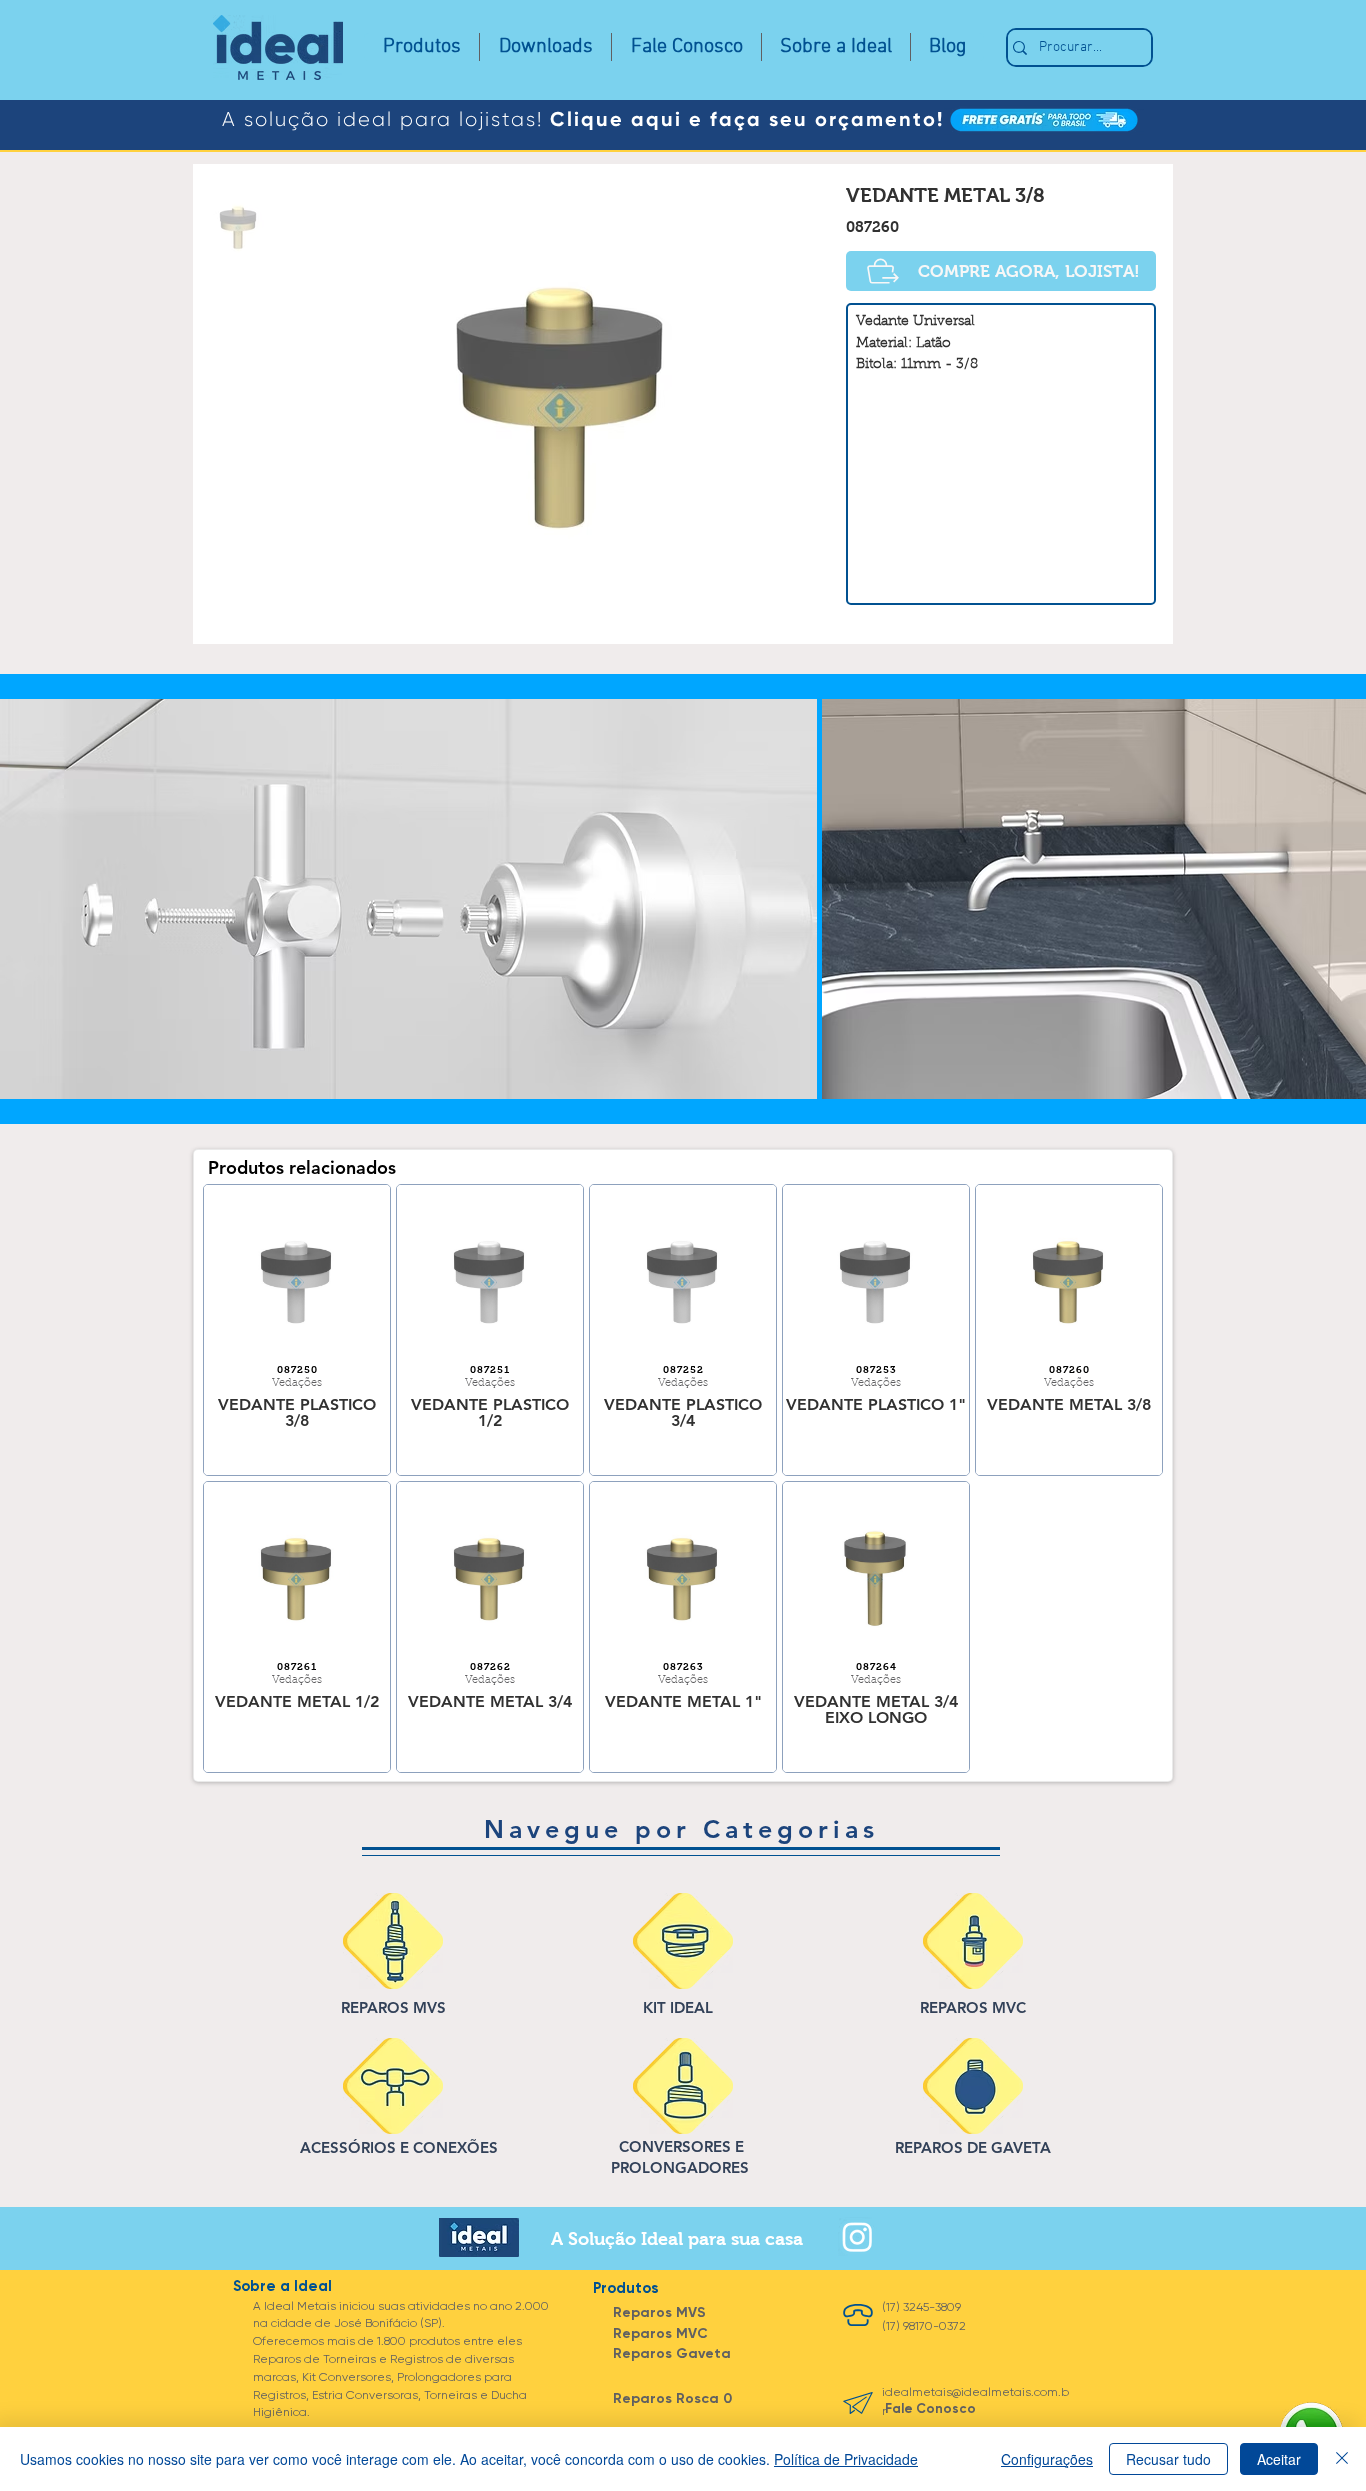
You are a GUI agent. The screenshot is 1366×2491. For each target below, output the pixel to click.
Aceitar (1279, 2459)
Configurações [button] (1047, 2459)
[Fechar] (1342, 2459)
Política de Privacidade (846, 2459)
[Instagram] (857, 2236)
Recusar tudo (1168, 2459)
